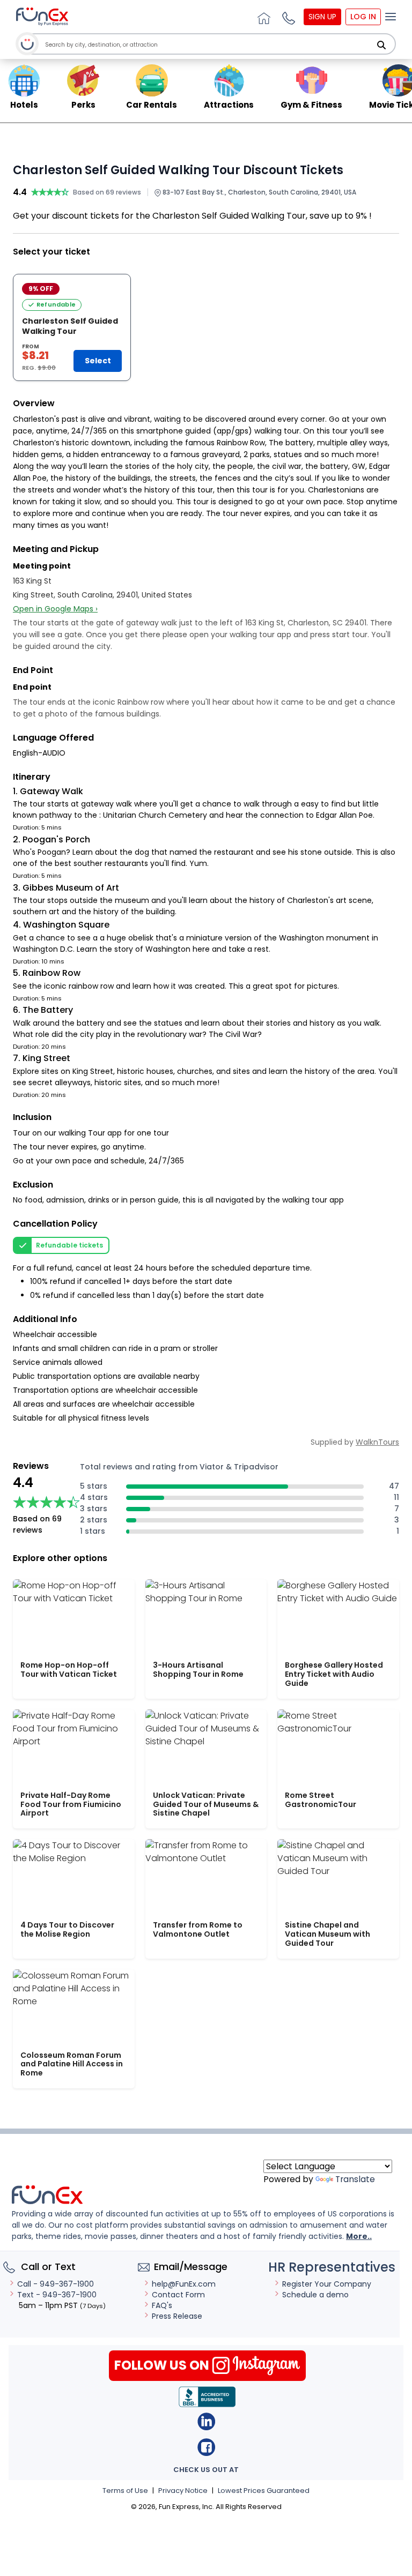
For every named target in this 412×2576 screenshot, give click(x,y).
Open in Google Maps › (55, 609)
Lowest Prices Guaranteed (264, 2491)
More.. (359, 2236)
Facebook (206, 2447)
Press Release (177, 2316)
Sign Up (322, 17)
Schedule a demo (315, 2295)
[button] (287, 17)
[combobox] (209, 45)
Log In (363, 17)
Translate (355, 2179)
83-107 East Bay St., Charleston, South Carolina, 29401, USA (259, 192)
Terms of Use (125, 2491)
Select (98, 361)
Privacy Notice (183, 2491)
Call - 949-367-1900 (56, 2284)
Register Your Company (327, 2284)
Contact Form (178, 2295)
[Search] (381, 45)
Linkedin (206, 2421)
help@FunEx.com (184, 2284)
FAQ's (162, 2305)
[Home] (262, 17)
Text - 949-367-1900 (57, 2295)
